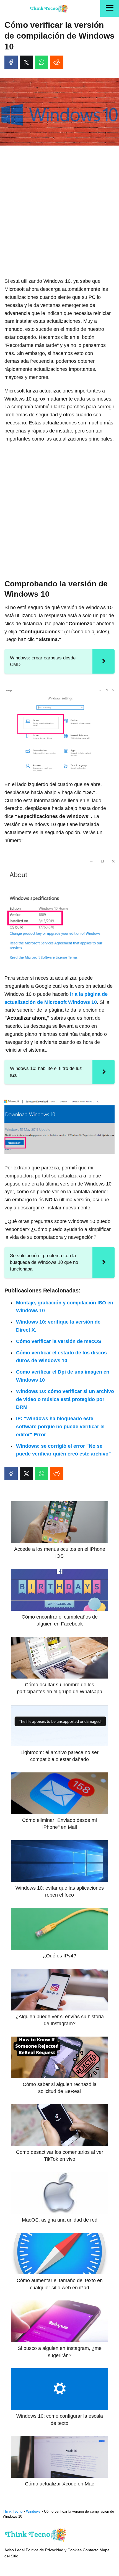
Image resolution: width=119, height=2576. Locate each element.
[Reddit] (57, 62)
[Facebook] (11, 62)
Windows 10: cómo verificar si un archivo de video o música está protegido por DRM (65, 1399)
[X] (26, 62)
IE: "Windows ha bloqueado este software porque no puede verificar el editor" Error (60, 1427)
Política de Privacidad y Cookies (54, 2550)
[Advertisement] (59, 212)
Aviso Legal (15, 2550)
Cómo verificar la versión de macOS (59, 1341)
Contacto (91, 2550)
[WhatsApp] (42, 62)
